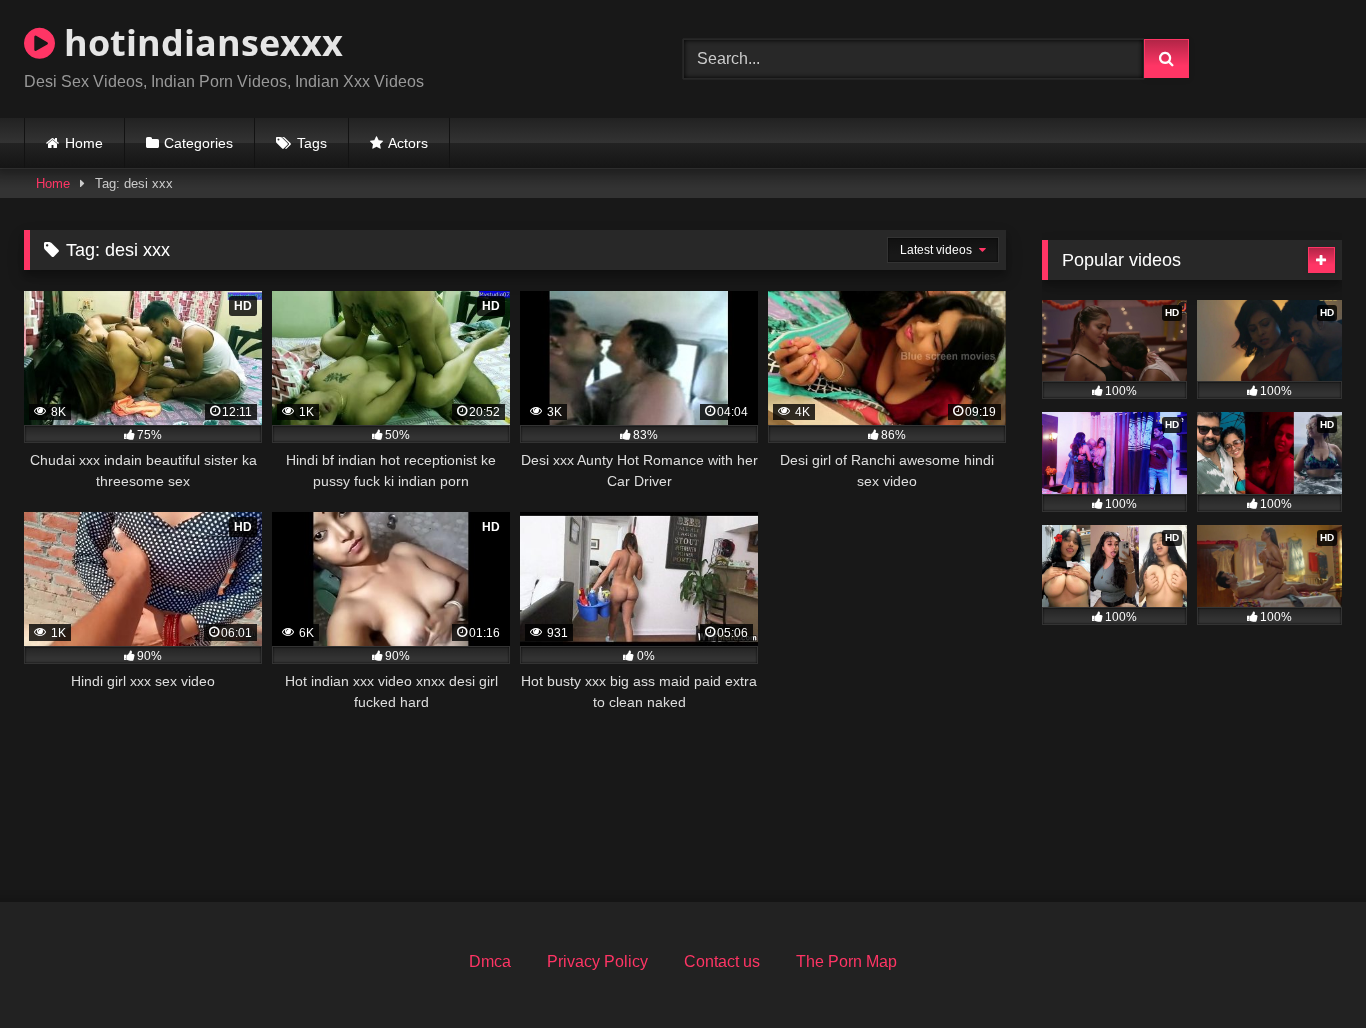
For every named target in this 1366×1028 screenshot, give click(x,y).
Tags (312, 143)
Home (84, 143)
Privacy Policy (597, 961)
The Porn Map (846, 961)
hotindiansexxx (199, 42)
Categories (198, 143)
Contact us (722, 961)
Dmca (490, 961)
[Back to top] (1304, 968)
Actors (408, 143)
